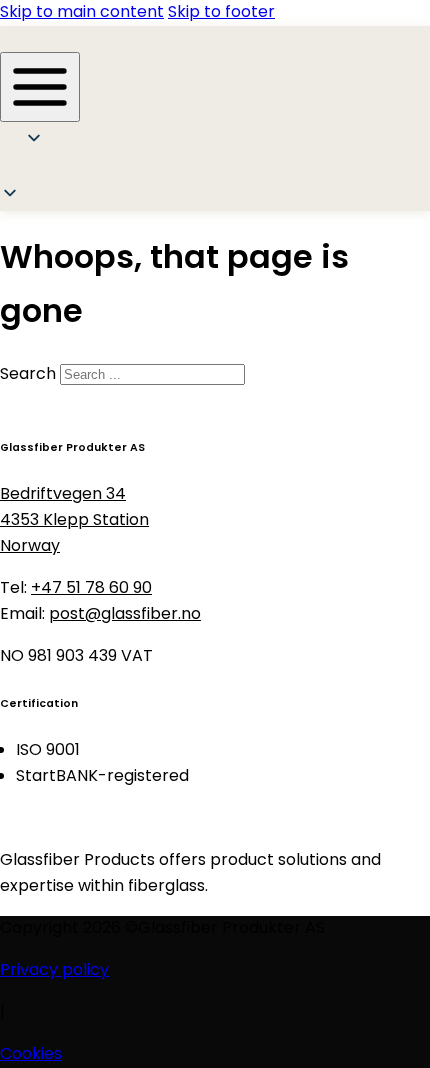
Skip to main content (82, 13)
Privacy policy (54, 971)
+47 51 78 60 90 (91, 589)
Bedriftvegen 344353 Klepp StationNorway (74, 521)
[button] (41, 170)
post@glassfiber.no (125, 615)
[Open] (40, 87)
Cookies (31, 1055)
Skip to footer (221, 13)
